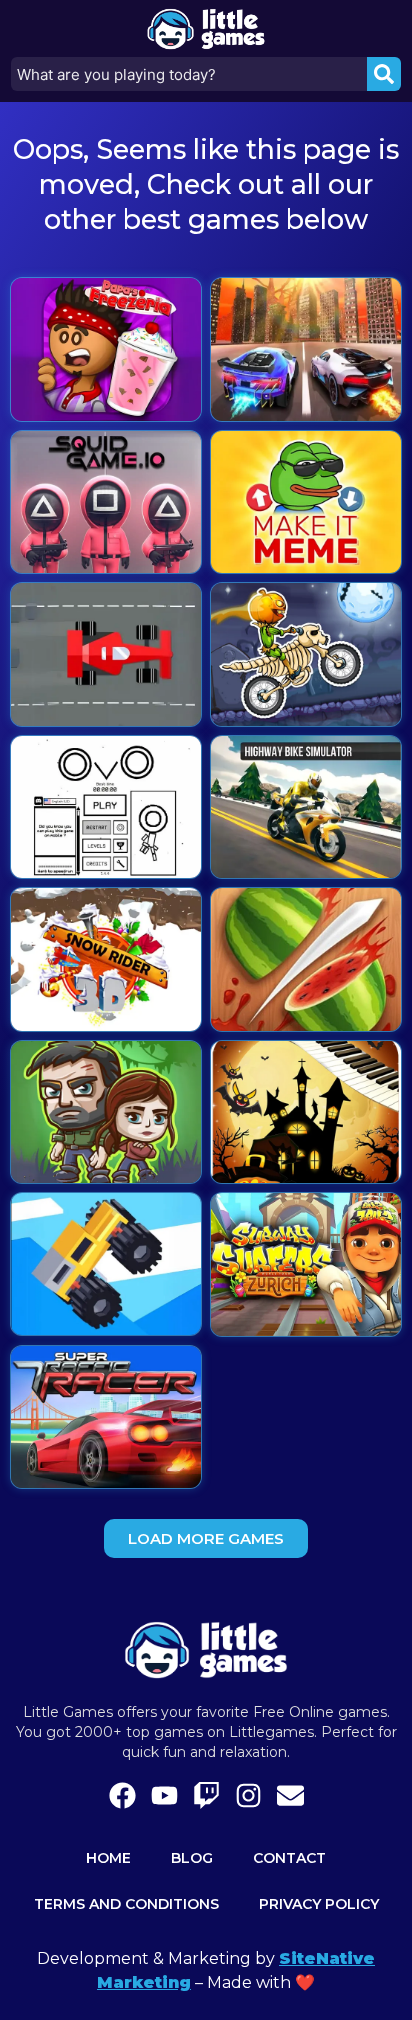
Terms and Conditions (126, 1904)
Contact (289, 1858)
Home (108, 1858)
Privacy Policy (319, 1904)
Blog (192, 1858)
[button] (206, 1538)
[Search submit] (384, 74)
